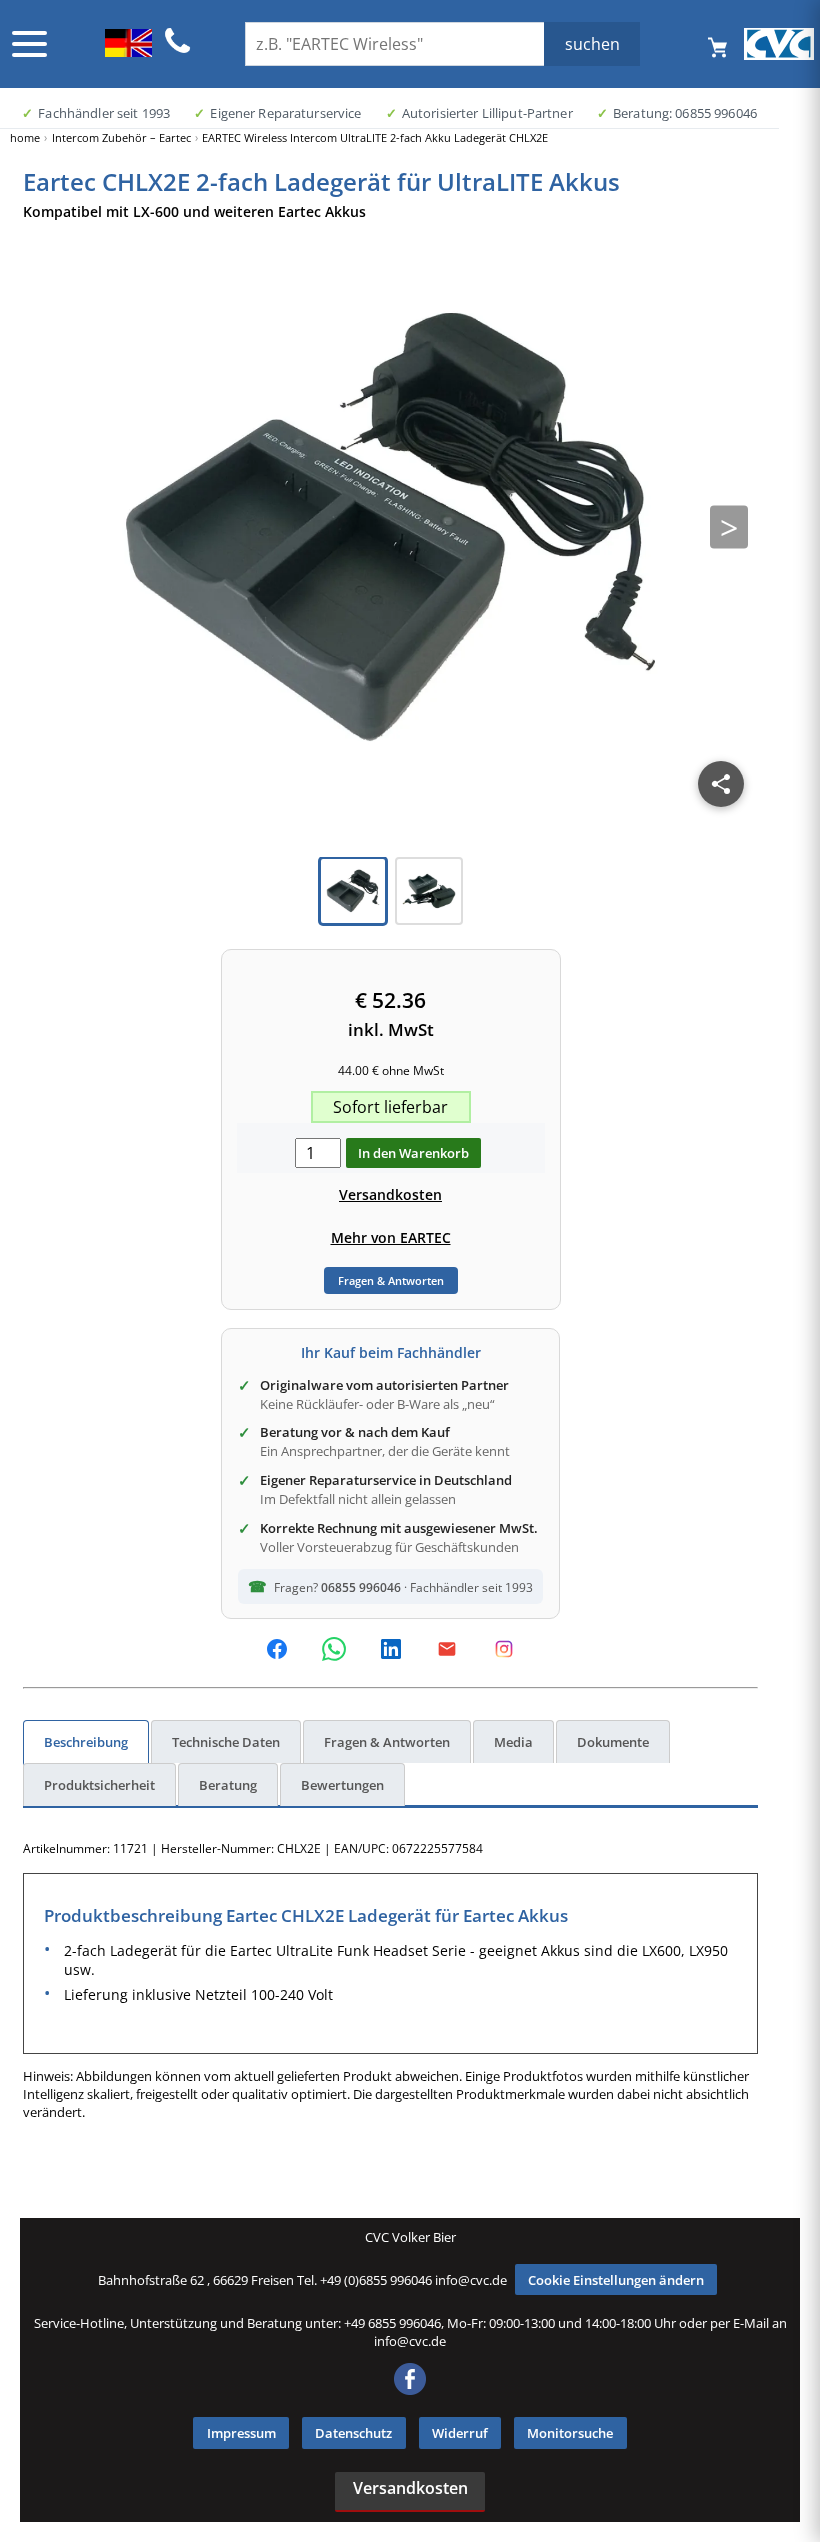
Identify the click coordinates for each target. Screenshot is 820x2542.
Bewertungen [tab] (342, 1785)
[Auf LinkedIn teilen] (391, 1649)
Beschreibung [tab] (86, 1742)
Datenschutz (353, 2433)
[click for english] (128, 51)
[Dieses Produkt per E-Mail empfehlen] (447, 1649)
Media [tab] (513, 1742)
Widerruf (460, 2433)
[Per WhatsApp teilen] (334, 1649)
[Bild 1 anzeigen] (353, 891)
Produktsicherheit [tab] (99, 1785)
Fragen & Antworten (391, 1280)
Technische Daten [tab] (226, 1742)
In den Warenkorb (413, 1153)
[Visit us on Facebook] (410, 2390)
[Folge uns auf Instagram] (504, 1649)
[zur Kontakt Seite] (178, 50)
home (25, 137)
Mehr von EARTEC (391, 1237)
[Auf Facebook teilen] (277, 1649)
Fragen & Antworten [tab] (387, 1742)
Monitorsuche (570, 2433)
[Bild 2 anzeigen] (429, 891)
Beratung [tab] (228, 1785)
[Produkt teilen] (721, 784)
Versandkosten (390, 1194)
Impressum (241, 2433)
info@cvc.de (471, 2280)
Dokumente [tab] (613, 1742)
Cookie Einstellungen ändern (616, 2280)
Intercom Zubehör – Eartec (121, 137)
